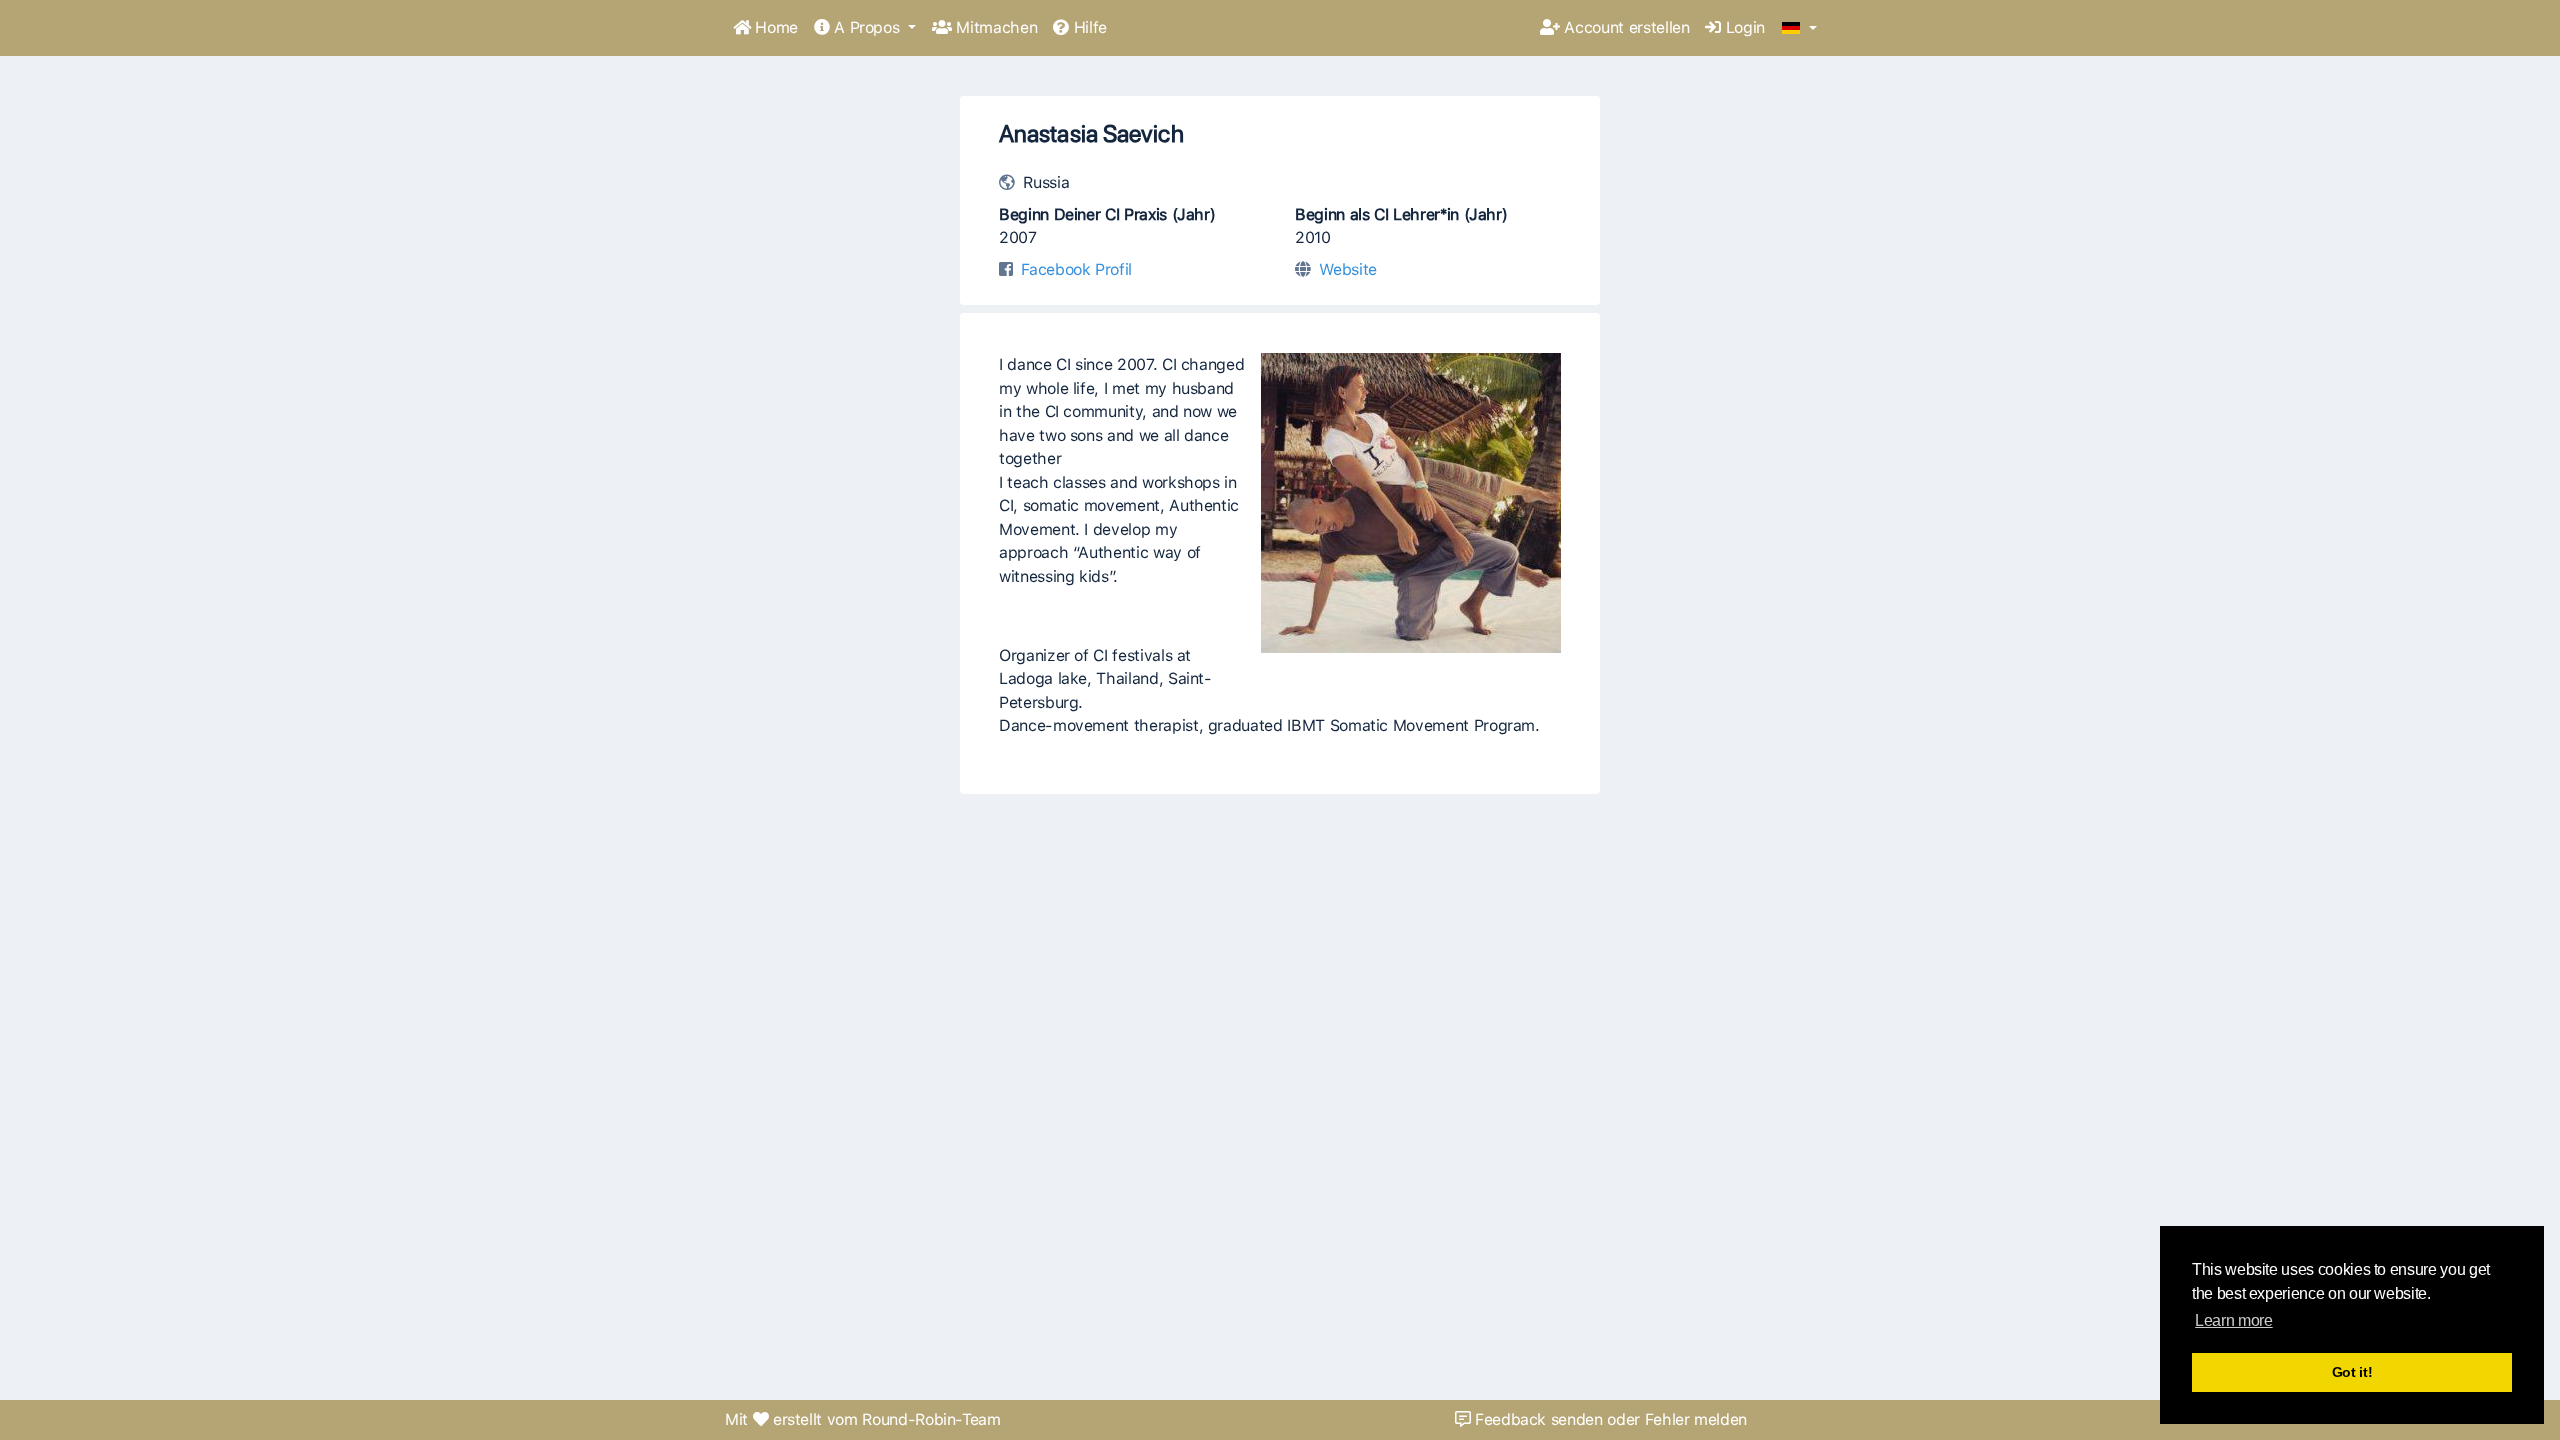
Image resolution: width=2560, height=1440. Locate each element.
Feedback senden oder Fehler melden (1608, 1419)
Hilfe (1088, 27)
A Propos (867, 27)
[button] (1799, 29)
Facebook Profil (1076, 269)
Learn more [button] (2233, 1320)
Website (1348, 269)
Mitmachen (994, 27)
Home (774, 27)
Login (1743, 27)
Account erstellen (1625, 27)
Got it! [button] (2352, 1372)
